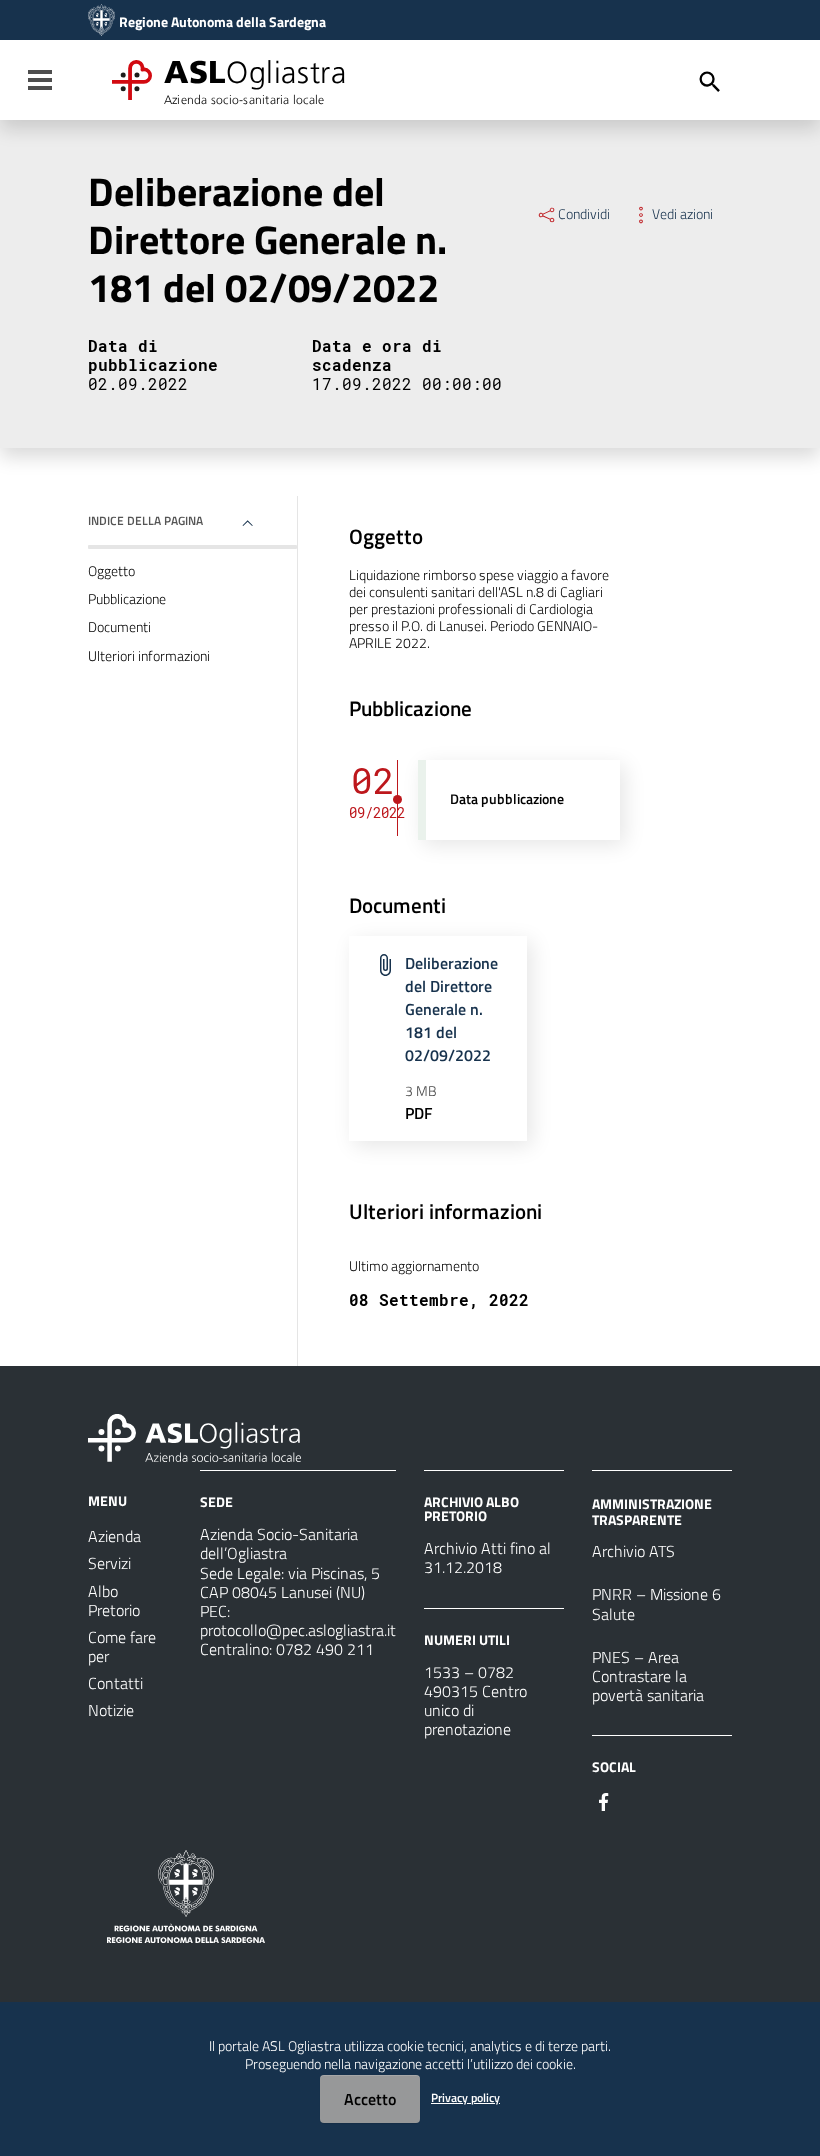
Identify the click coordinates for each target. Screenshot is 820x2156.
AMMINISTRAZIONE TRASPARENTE (652, 1511)
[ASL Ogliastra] (101, 22)
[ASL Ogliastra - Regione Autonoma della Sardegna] (194, 1436)
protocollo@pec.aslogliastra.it (298, 1630)
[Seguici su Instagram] (640, 1800)
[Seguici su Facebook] (604, 1800)
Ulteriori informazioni (149, 656)
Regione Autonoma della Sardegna (222, 22)
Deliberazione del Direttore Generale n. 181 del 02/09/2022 (451, 1008)
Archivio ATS (633, 1551)
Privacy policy (465, 2097)
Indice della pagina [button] (145, 520)
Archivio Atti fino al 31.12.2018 (487, 1557)
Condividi (584, 214)
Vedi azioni (682, 214)
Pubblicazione (127, 599)
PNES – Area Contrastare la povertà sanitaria (648, 1676)
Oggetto (111, 571)
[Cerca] (710, 82)
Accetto (370, 2099)
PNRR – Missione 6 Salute (656, 1603)
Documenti (119, 627)
